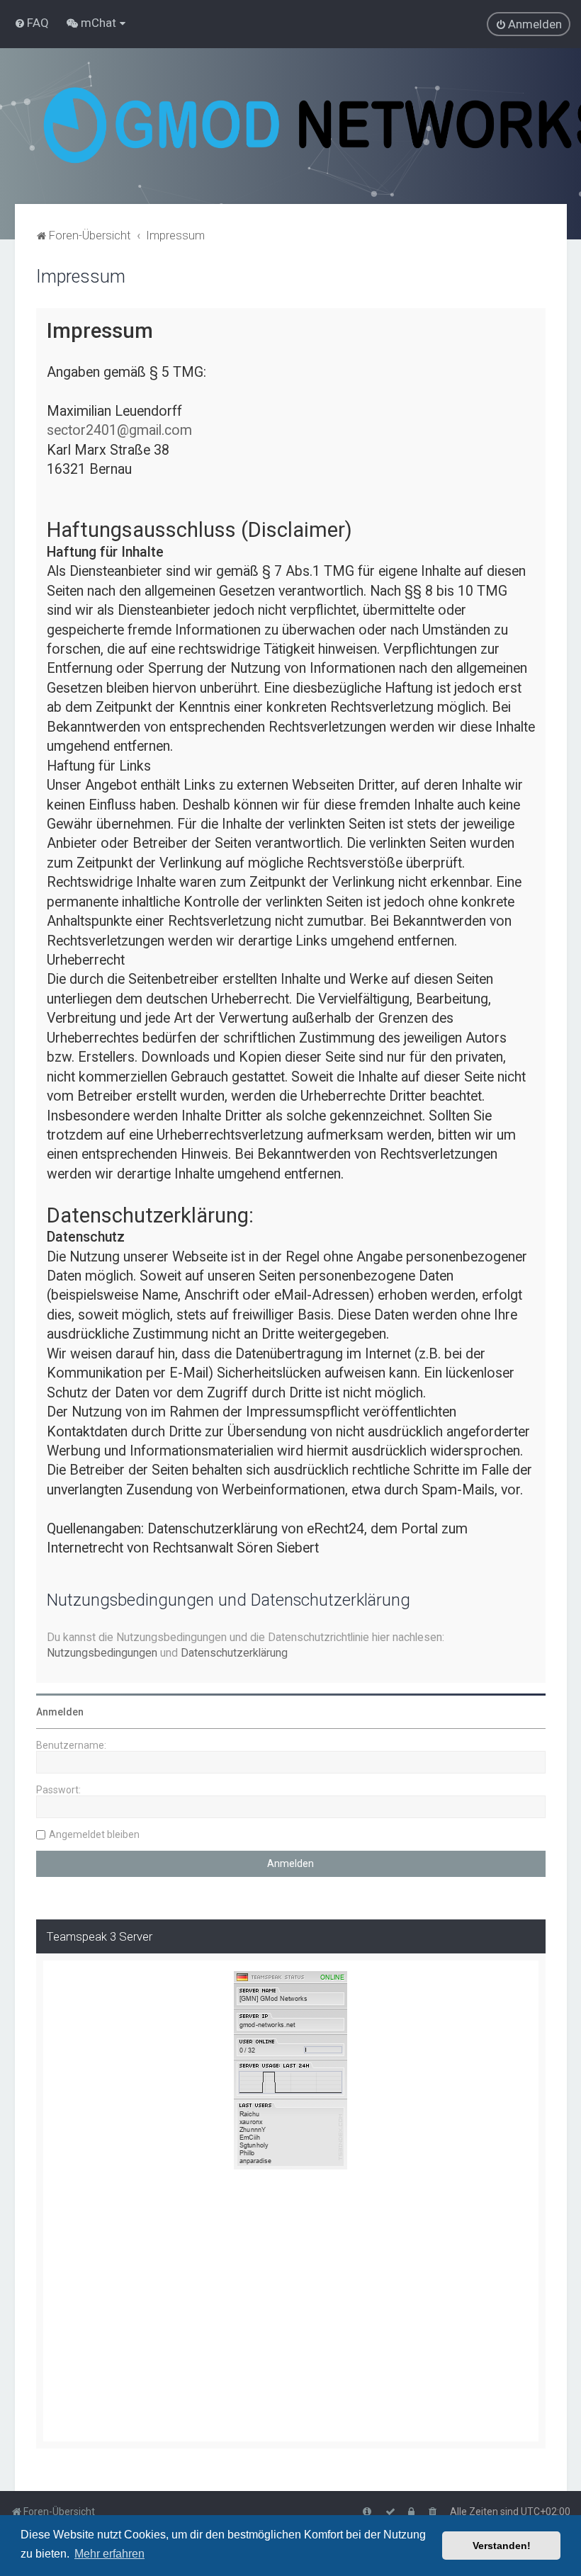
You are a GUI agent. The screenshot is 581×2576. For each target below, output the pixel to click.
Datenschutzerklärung (234, 1653)
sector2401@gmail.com (119, 430)
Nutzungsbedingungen (102, 1653)
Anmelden (60, 1712)
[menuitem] (32, 23)
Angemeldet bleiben (94, 1834)
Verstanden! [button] (502, 2546)
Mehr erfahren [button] (109, 2554)
